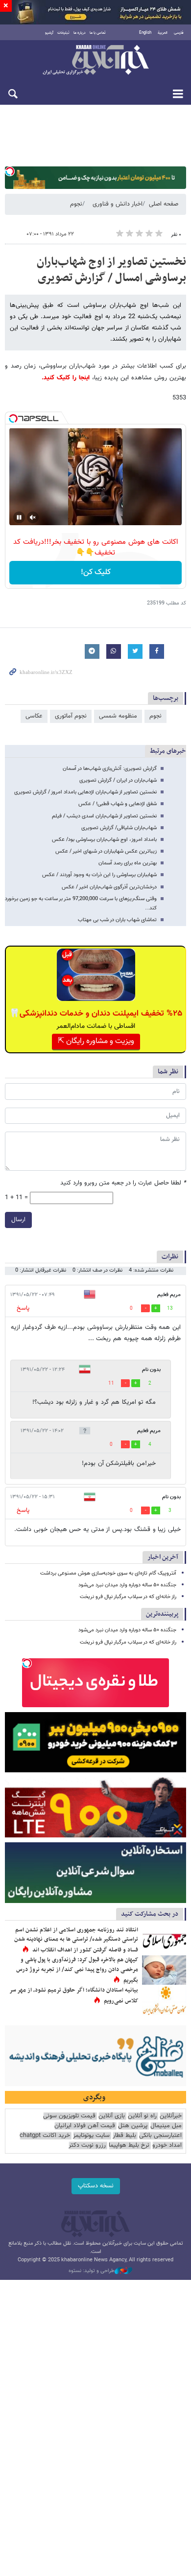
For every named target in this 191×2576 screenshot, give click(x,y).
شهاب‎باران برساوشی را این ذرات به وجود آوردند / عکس (99, 875)
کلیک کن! (96, 572)
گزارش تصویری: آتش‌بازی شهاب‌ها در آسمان (110, 769)
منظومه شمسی (118, 716)
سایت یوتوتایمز (91, 2136)
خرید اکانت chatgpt (45, 2136)
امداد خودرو (167, 2146)
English (145, 33)
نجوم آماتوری (71, 716)
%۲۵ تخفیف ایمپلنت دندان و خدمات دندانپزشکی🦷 (96, 1014)
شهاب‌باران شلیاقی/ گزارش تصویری (119, 828)
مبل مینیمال (166, 2126)
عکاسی (34, 716)
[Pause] (19, 517)
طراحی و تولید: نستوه (92, 2271)
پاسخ (23, 1308)
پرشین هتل (133, 2126)
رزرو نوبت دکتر (87, 2146)
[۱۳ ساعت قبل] (164, 1970)
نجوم (76, 204)
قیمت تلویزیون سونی (69, 2116)
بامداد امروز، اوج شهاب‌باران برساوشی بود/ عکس (104, 840)
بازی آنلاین (112, 2116)
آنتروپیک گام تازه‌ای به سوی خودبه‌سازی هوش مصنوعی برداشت (108, 1573)
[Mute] (33, 517)
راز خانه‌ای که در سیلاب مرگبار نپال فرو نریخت (128, 1597)
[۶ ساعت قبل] (164, 2000)
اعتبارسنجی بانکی (160, 2136)
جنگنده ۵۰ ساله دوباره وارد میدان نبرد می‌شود (127, 1585)
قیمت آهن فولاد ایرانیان (85, 2126)
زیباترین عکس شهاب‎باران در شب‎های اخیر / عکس (106, 851)
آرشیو (49, 33)
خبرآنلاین (95, 61)
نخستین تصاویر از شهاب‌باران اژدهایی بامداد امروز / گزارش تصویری (85, 792)
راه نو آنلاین (142, 2116)
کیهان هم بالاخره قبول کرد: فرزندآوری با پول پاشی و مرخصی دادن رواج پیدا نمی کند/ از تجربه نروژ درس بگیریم (77, 1970)
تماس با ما (98, 33)
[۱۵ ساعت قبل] (164, 1940)
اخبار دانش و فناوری (118, 204)
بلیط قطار (124, 2136)
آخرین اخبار (163, 1557)
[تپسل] (10, 171)
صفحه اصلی (164, 204)
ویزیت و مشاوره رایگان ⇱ (96, 1041)
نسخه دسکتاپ (96, 2186)
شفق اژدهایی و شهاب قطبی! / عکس (118, 804)
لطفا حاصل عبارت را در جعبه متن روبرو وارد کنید (123, 1183)
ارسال (18, 1220)
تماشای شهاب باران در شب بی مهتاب (117, 920)
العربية (163, 33)
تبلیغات (63, 33)
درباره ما (80, 33)
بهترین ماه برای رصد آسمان (128, 863)
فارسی (179, 33)
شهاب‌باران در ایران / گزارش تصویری (118, 780)
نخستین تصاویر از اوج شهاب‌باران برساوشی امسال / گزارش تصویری (111, 270)
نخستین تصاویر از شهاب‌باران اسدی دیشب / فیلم (104, 816)
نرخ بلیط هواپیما (129, 2146)
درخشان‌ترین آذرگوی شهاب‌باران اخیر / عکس (109, 887)
